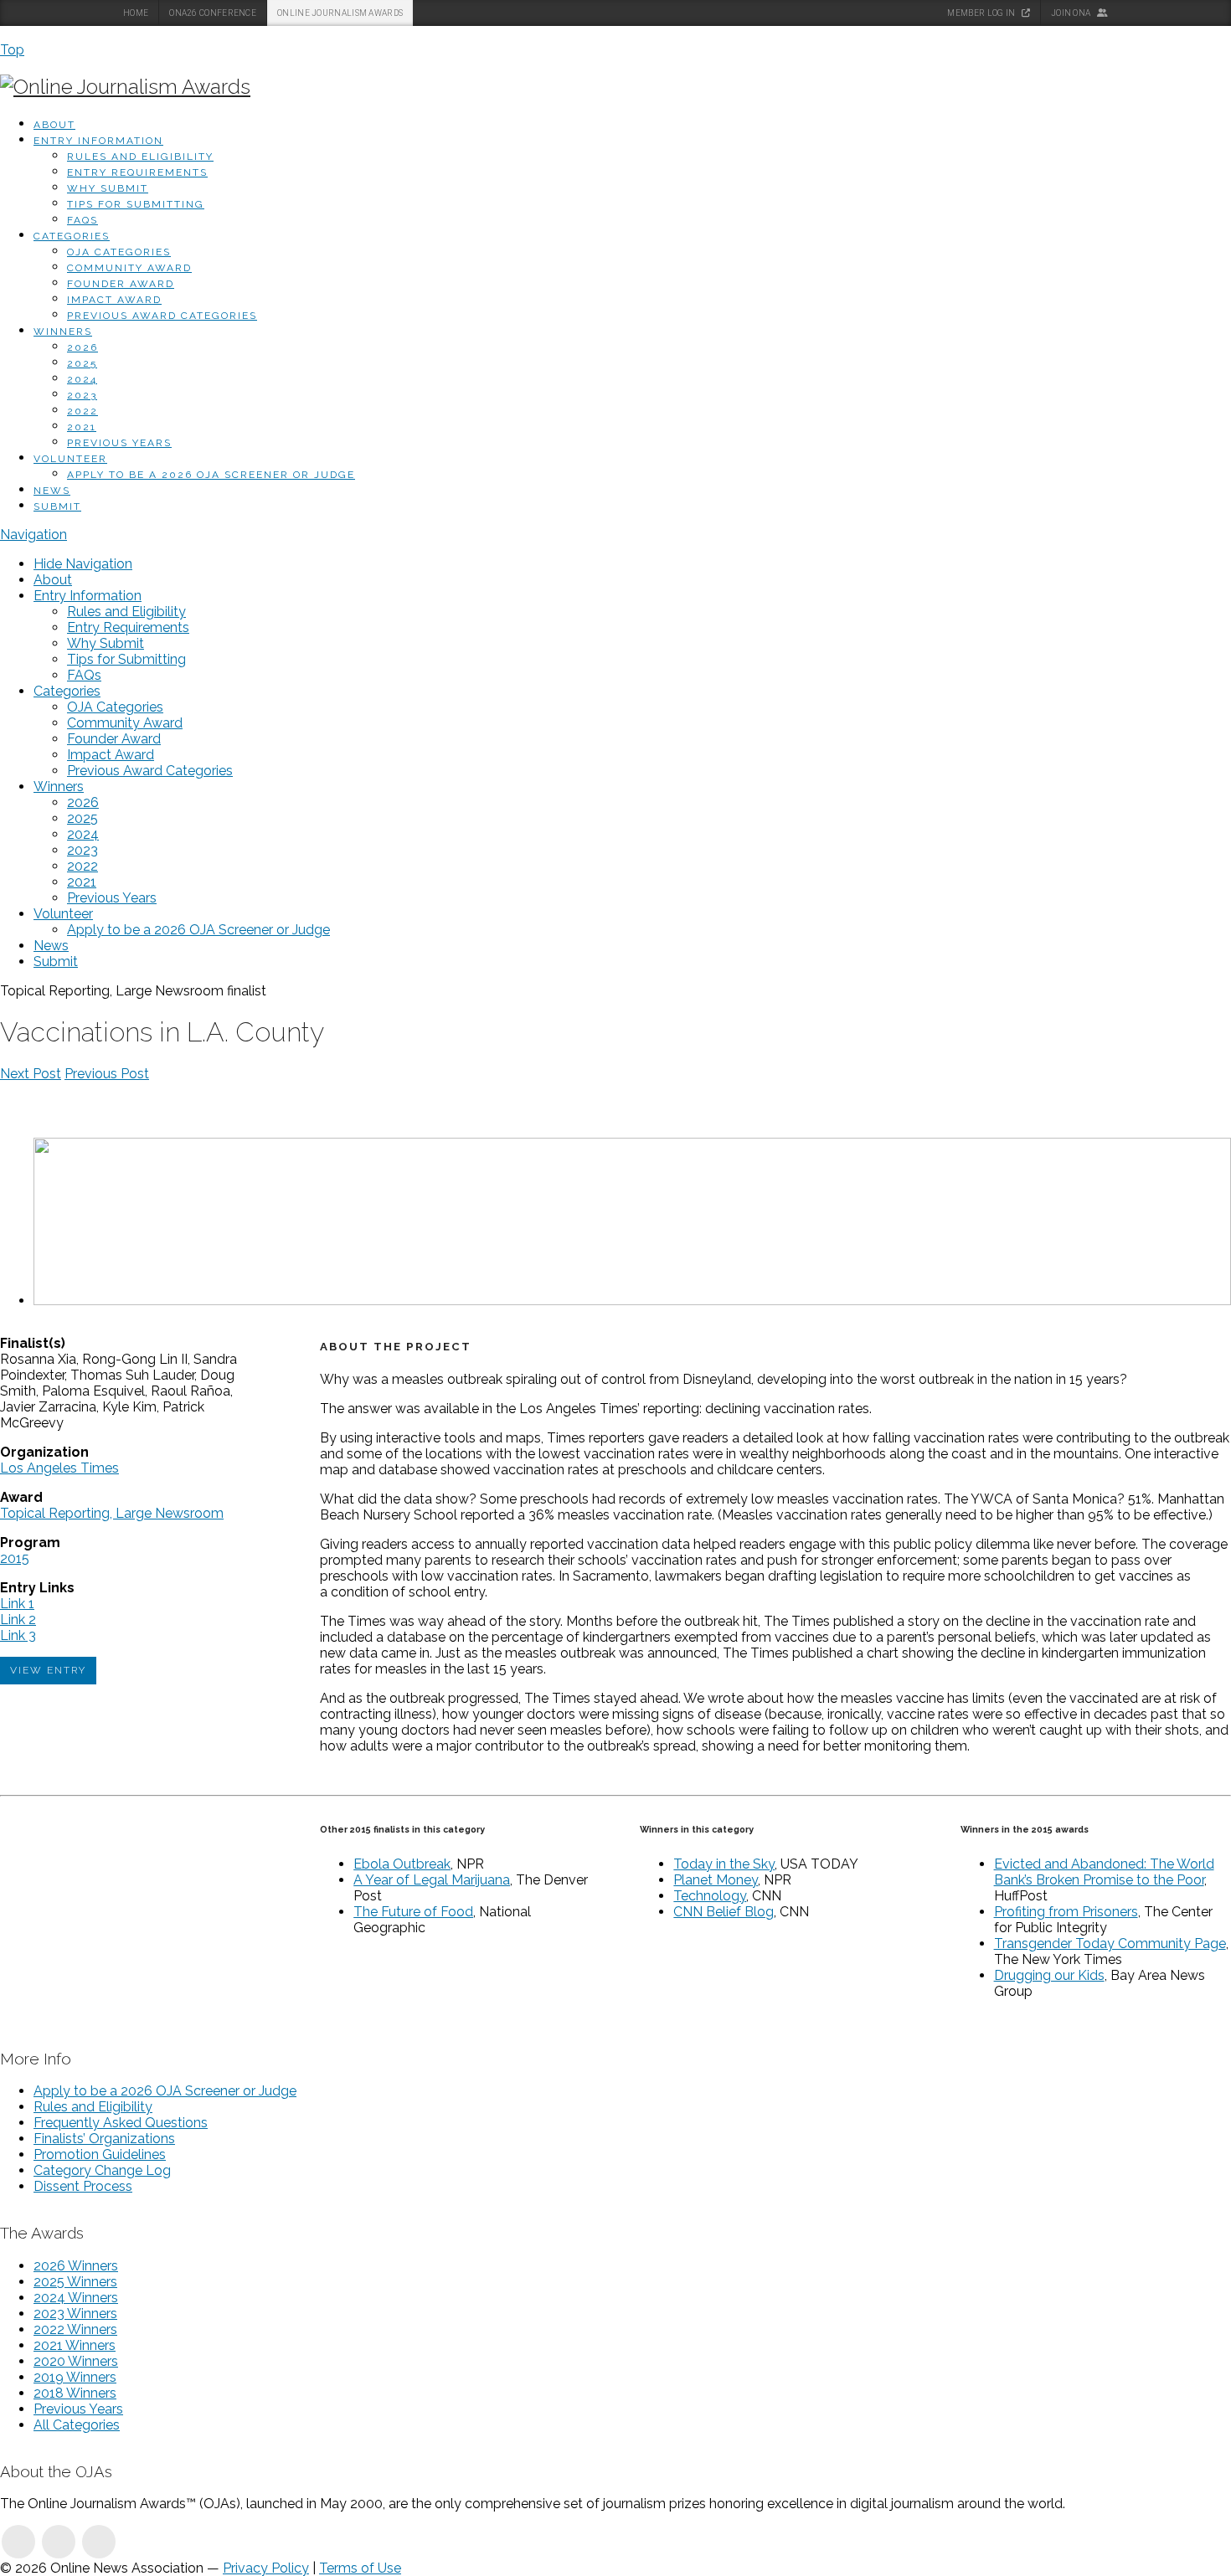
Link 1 (17, 1604)
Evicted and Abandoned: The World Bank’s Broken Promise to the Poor (1104, 1872)
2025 (82, 363)
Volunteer (70, 459)
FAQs (82, 220)
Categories (72, 236)
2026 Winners (76, 2266)
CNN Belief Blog (724, 1912)
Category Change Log (102, 2170)
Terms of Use (360, 2568)
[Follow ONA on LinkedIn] (18, 2542)
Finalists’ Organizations (104, 2139)
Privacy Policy (266, 2568)
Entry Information (98, 141)
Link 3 (18, 1635)
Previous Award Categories (162, 316)
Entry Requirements (137, 172)
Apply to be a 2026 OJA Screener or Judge (211, 475)
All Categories (77, 2425)
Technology (710, 1896)
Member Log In (982, 13)
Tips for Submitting (136, 204)
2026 (82, 347)
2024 (82, 379)
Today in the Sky (724, 1864)
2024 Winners (76, 2298)
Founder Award (121, 284)
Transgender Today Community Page (1110, 1944)
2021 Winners (75, 2345)
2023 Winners (75, 2314)
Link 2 (18, 1620)
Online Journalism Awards (340, 13)
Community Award (129, 268)
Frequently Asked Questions (121, 2123)
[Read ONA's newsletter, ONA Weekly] (99, 2542)
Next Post (31, 1074)
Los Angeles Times (59, 1468)
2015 (15, 1558)
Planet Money (716, 1880)
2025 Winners (75, 2282)
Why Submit (108, 188)
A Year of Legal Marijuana (432, 1880)
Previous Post (107, 1074)
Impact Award (114, 300)
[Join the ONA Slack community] (59, 2542)
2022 (82, 411)
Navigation (33, 535)
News (52, 491)
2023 (82, 395)
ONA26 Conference (213, 13)
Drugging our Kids (1049, 1975)
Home (136, 13)
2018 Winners (75, 2393)
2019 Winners (75, 2377)
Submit (57, 506)
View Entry (48, 1670)
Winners (63, 332)
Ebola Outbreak (402, 1864)
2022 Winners (75, 2329)
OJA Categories (119, 252)
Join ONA (1072, 13)
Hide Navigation (83, 564)
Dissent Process (83, 2186)
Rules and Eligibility (140, 157)
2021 (82, 427)
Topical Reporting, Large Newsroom (112, 1513)
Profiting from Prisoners (1066, 1912)
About (54, 125)
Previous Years (119, 443)
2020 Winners (76, 2361)
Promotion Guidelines (100, 2154)
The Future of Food (413, 1912)
